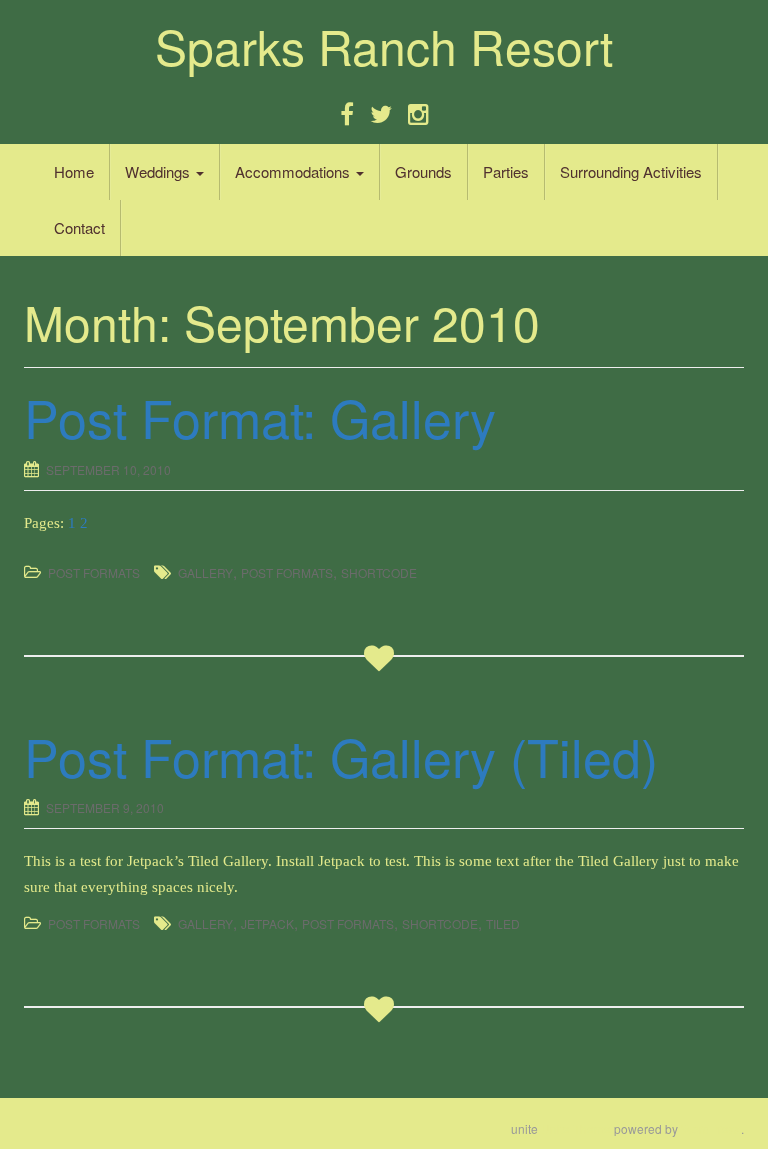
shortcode (379, 572)
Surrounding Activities (631, 171)
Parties (506, 171)
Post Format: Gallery (260, 416)
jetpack (267, 923)
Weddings (159, 171)
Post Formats (94, 572)
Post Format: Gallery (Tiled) (341, 755)
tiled (503, 923)
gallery (205, 572)
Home (74, 171)
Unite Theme (576, 1128)
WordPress (711, 1128)
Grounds (423, 171)
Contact (79, 227)
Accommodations (294, 171)
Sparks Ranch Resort (384, 45)
